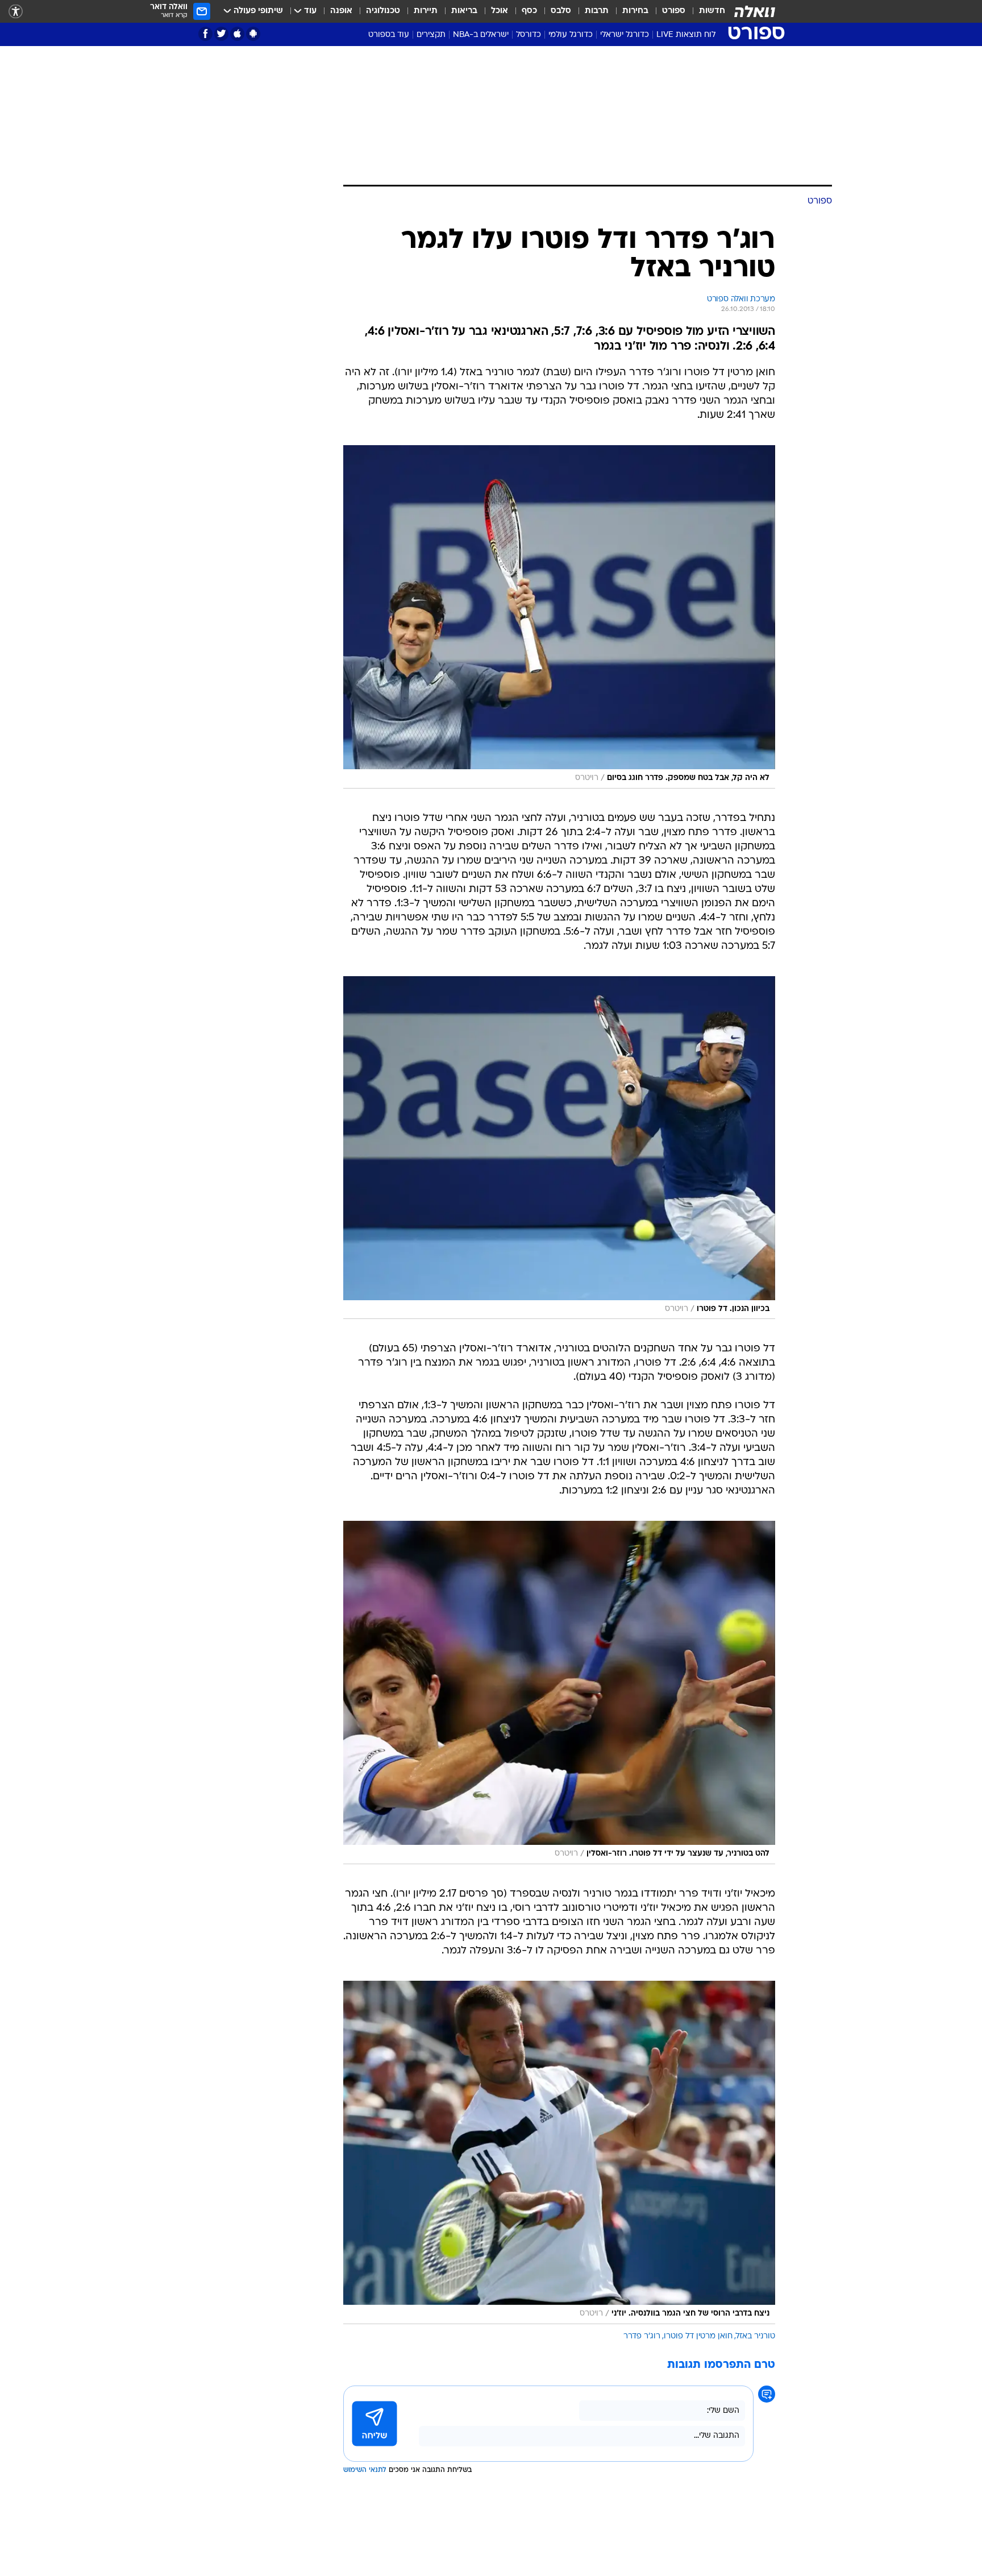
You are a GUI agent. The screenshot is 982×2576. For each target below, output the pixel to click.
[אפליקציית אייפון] (237, 34)
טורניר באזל (756, 2336)
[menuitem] (705, 11)
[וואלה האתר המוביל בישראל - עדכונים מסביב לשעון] (755, 11)
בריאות (464, 11)
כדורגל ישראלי (625, 35)
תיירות (426, 11)
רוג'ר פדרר (642, 2336)
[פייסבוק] (205, 34)
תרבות (597, 11)
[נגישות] (16, 12)
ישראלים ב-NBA (481, 35)
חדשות (712, 11)
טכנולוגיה (383, 11)
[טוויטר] (221, 34)
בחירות (635, 11)
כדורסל (529, 35)
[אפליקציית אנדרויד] (253, 34)
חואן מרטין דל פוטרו (698, 2336)
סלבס (561, 11)
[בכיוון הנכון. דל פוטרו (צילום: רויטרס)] (559, 1148)
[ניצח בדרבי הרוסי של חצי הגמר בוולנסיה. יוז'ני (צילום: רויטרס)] (559, 2152)
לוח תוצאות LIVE (686, 35)
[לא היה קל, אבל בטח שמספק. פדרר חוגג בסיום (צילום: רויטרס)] (559, 617)
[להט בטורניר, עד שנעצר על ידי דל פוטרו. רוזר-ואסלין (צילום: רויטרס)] (559, 1693)
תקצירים (431, 35)
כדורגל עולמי (571, 35)
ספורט (674, 11)
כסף (529, 11)
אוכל (500, 11)
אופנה (341, 11)
